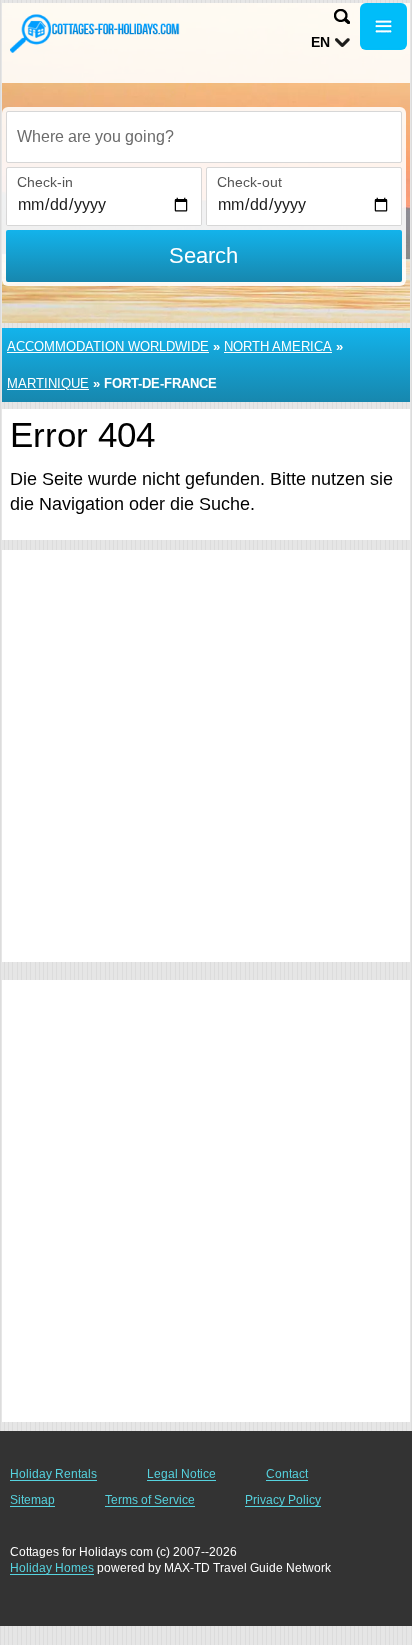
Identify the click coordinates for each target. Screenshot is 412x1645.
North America (278, 346)
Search (203, 255)
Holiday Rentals (53, 1474)
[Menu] (383, 26)
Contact (287, 1474)
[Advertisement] (206, 756)
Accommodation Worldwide (108, 346)
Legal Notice (181, 1474)
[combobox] (204, 137)
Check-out (249, 182)
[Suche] (342, 16)
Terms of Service (150, 1500)
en (320, 42)
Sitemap (32, 1500)
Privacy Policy (283, 1500)
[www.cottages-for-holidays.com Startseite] (95, 33)
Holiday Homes (52, 1568)
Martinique (48, 383)
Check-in (45, 182)
